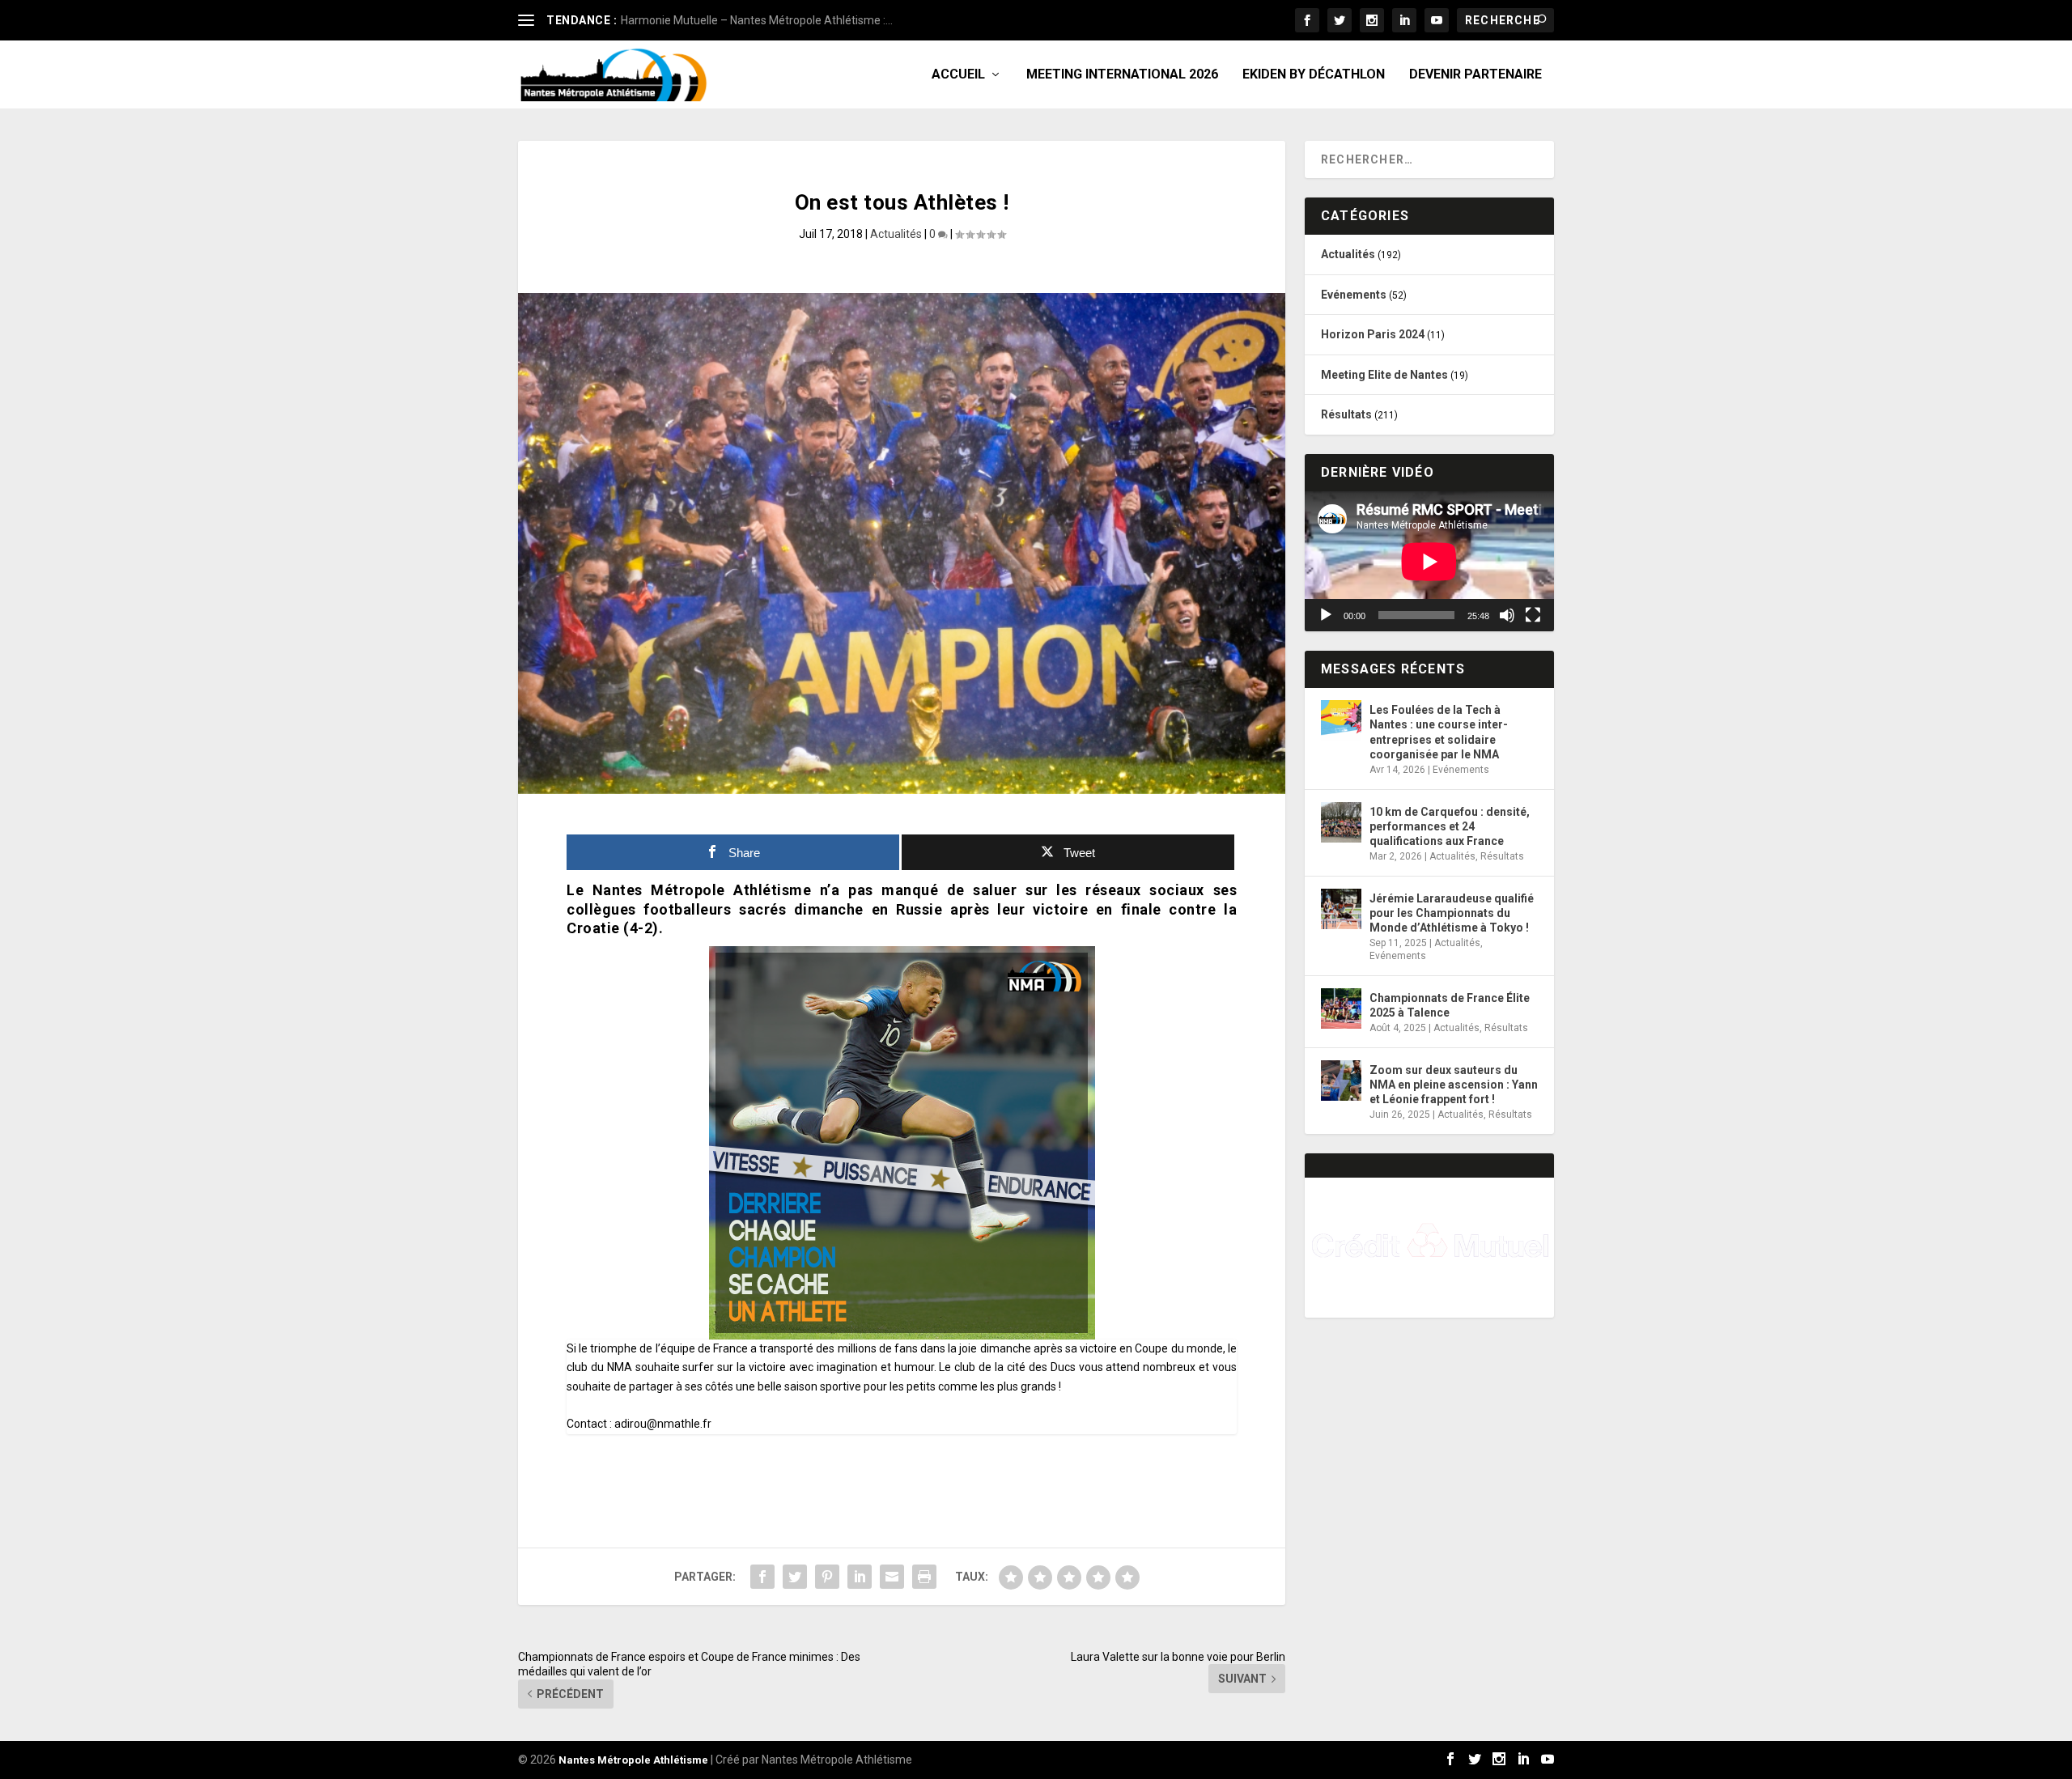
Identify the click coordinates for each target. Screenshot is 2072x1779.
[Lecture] (1326, 615)
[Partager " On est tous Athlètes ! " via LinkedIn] (860, 1577)
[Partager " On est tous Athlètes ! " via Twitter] (795, 1577)
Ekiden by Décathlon (1314, 75)
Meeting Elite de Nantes (1384, 375)
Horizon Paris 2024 (1373, 334)
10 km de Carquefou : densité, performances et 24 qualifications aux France (1450, 826)
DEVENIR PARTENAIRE (1475, 75)
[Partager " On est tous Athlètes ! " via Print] (924, 1577)
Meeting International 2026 (1122, 75)
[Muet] (1507, 615)
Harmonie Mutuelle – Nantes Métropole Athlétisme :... (757, 20)
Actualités (896, 234)
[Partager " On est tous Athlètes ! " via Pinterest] (827, 1577)
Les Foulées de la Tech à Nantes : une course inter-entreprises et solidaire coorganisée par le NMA (1439, 732)
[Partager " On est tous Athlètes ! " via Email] (892, 1577)
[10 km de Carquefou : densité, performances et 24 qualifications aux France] (1341, 822)
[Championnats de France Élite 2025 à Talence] (1341, 1008)
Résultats (1346, 414)
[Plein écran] (1533, 615)
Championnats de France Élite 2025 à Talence (1450, 1005)
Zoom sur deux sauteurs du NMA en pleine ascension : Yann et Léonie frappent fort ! (1454, 1085)
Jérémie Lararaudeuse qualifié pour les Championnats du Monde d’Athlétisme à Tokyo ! (1452, 913)
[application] (1429, 561)
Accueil (958, 75)
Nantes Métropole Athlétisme (633, 1760)
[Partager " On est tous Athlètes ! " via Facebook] (762, 1577)
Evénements (1354, 295)
